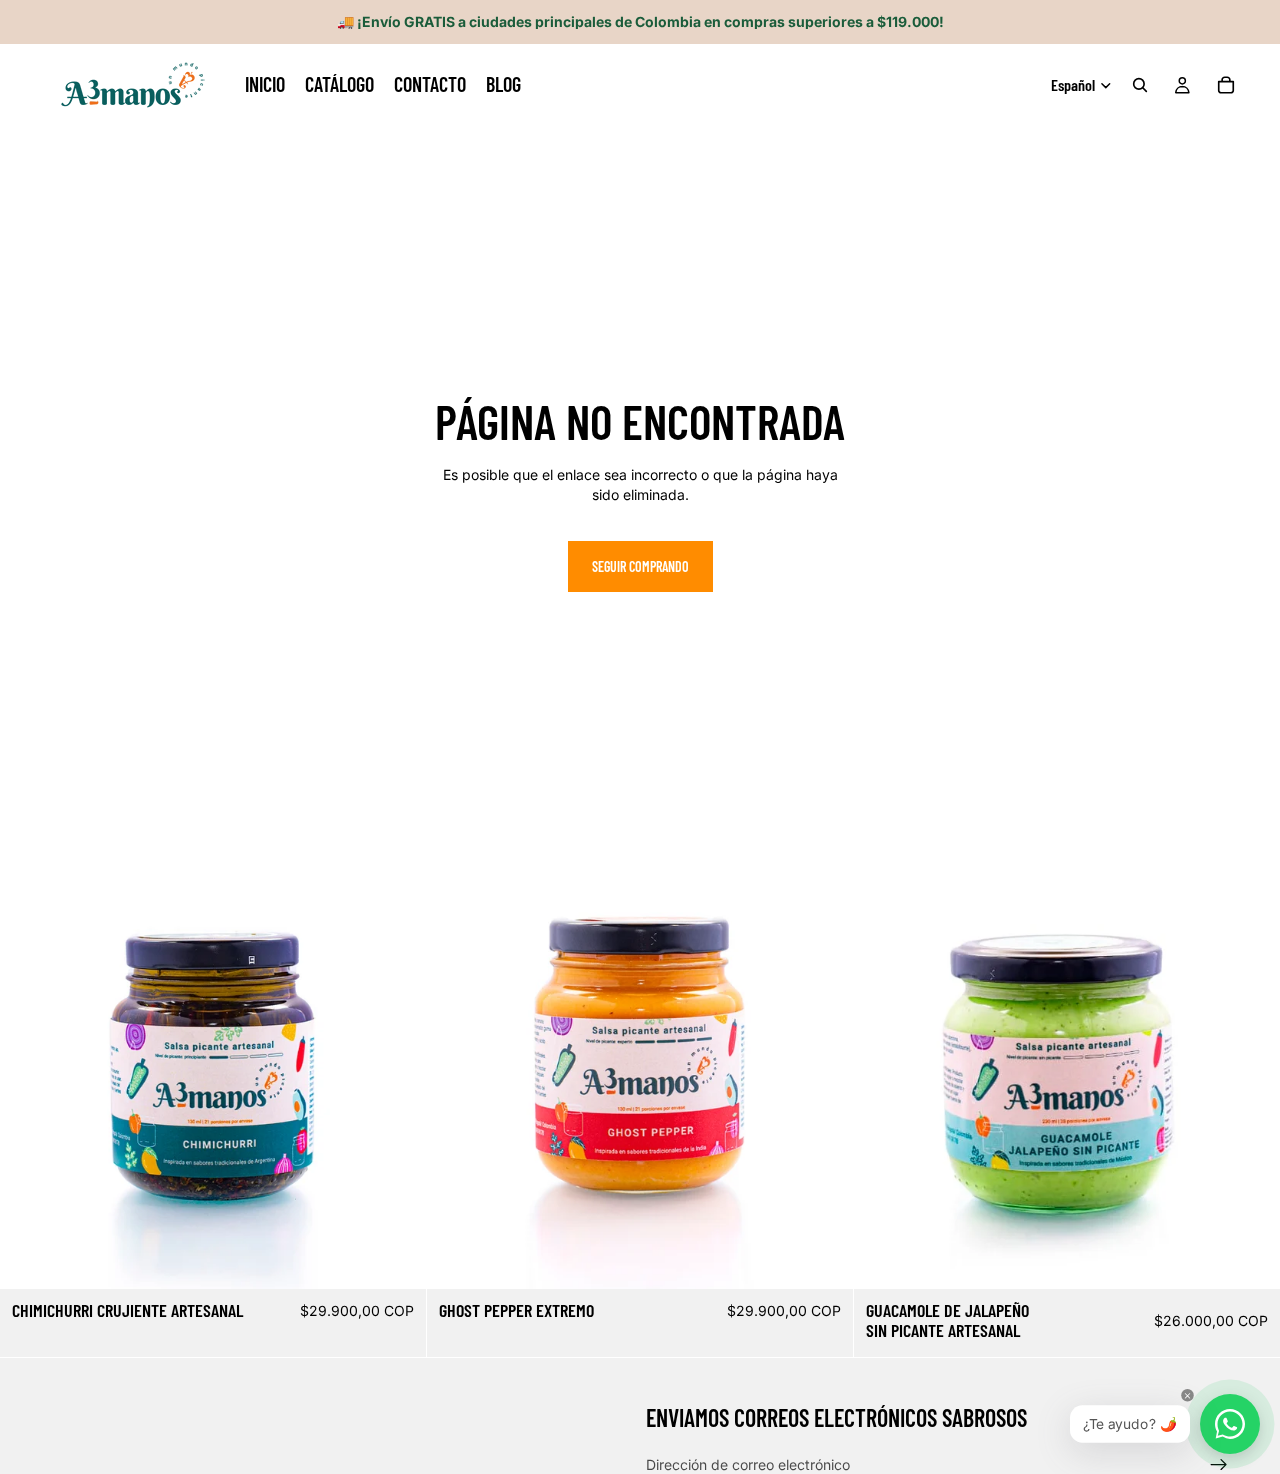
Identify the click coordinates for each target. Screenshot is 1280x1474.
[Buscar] (1140, 85)
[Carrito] (1226, 85)
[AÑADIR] (395, 1259)
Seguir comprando (640, 566)
